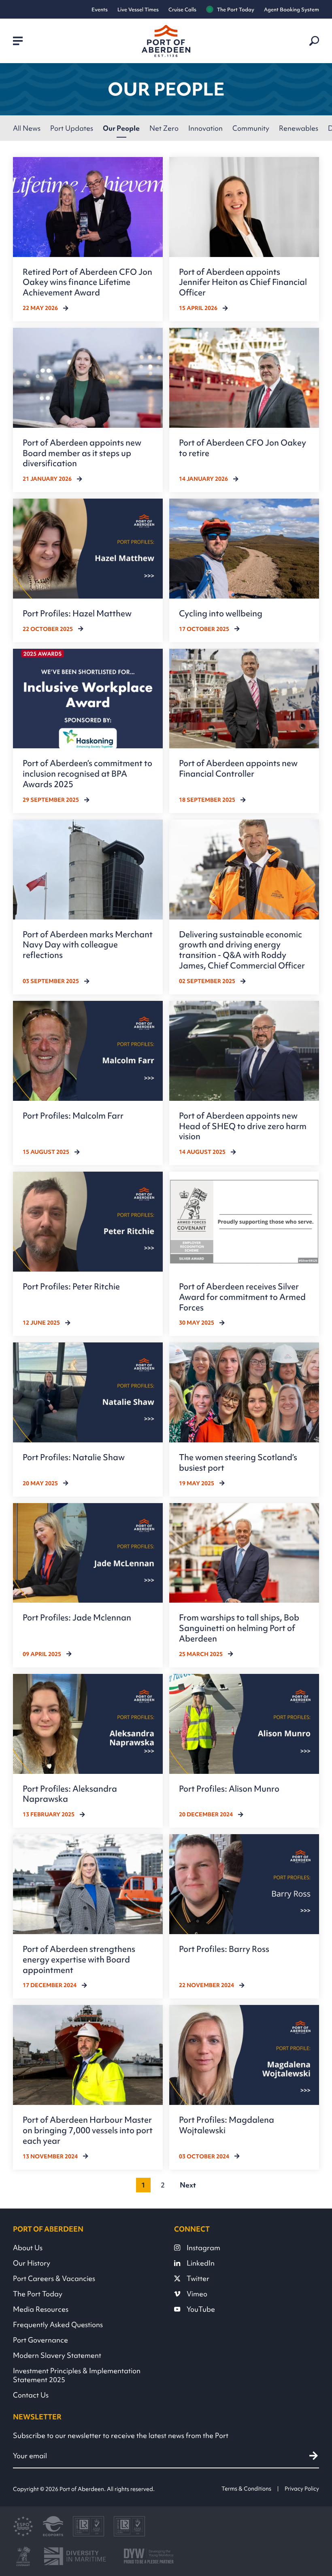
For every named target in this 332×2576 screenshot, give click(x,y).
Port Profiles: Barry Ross (224, 1949)
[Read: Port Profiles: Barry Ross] (244, 1916)
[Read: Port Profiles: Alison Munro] (244, 1751)
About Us (28, 2248)
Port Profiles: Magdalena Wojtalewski (227, 2125)
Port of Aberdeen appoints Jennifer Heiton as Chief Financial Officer (243, 282)
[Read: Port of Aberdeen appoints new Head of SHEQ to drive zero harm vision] (244, 1083)
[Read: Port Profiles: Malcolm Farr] (88, 1083)
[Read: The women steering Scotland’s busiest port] (244, 1419)
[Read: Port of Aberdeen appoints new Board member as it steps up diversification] (88, 410)
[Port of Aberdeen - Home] (166, 41)
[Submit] (314, 2456)
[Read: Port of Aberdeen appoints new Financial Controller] (244, 731)
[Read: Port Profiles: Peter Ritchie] (88, 1254)
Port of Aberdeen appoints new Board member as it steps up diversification (82, 453)
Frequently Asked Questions (58, 2325)
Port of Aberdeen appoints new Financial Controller (238, 768)
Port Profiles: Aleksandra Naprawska (70, 1794)
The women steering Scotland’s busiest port (238, 1462)
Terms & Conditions (246, 2489)
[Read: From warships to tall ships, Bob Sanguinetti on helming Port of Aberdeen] (244, 1585)
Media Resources (41, 2309)
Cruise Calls (182, 10)
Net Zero (164, 128)
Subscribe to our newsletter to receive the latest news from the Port (121, 2436)
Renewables (299, 128)
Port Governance (40, 2340)
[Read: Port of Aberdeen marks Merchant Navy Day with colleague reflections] (88, 907)
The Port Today (236, 10)
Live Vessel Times (138, 10)
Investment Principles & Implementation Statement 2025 (77, 2375)
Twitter (198, 2279)
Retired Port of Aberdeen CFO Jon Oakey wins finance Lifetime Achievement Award (87, 282)
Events (100, 10)
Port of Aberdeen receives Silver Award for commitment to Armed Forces (242, 1297)
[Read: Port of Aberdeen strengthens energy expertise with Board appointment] (88, 1916)
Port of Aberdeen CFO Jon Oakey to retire (243, 448)
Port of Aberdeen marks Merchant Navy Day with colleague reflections (88, 945)
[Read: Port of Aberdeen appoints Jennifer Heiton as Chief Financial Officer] (244, 239)
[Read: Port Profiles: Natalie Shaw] (88, 1419)
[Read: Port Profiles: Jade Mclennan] (88, 1585)
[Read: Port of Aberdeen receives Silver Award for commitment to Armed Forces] (244, 1254)
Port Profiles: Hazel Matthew (77, 613)
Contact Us (31, 2395)
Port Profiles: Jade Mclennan (77, 1617)
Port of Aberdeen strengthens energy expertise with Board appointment (79, 1959)
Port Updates (72, 128)
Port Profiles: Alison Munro (229, 1789)
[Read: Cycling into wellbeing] (244, 570)
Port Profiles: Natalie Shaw (74, 1457)
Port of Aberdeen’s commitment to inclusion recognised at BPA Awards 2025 (87, 774)
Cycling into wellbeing (221, 613)
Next (188, 2185)
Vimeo (197, 2294)
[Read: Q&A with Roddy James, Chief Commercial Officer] (244, 907)
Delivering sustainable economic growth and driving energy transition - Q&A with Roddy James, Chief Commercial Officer (242, 950)
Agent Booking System (292, 10)
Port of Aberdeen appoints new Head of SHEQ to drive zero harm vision (243, 1126)
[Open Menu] (18, 41)
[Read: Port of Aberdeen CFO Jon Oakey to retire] (244, 410)
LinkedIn (201, 2263)
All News (27, 128)
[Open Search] (314, 41)
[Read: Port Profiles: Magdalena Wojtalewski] (244, 2087)
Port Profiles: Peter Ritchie (71, 1286)
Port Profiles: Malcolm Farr (73, 1116)
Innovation (205, 128)
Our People (121, 128)
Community (251, 128)
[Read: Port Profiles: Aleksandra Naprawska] (88, 1751)
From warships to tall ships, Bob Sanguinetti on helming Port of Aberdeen (239, 1628)
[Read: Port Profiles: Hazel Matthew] (88, 570)
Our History (32, 2263)
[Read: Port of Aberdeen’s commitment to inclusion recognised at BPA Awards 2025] (88, 731)
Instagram (203, 2248)
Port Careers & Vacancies (54, 2279)
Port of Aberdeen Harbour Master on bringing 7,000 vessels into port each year (88, 2130)
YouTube (201, 2309)
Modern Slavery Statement (57, 2355)
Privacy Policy (302, 2489)
